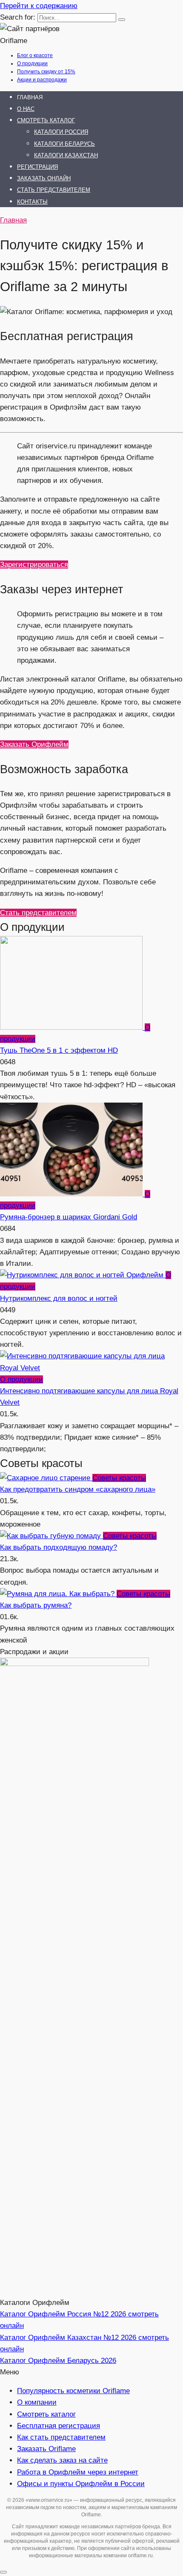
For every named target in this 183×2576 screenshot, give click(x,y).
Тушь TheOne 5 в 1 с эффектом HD (59, 1050)
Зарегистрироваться (34, 565)
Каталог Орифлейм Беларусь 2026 (58, 2361)
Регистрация (37, 167)
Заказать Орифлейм (34, 744)
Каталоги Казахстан (66, 155)
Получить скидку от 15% (46, 72)
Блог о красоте (35, 55)
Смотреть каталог (46, 120)
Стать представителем (54, 190)
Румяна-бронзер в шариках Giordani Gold (69, 1217)
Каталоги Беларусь (64, 144)
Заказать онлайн (44, 178)
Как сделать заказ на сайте (62, 2460)
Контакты (32, 202)
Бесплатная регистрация (59, 2426)
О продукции (32, 64)
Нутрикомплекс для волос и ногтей (59, 1298)
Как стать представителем (61, 2437)
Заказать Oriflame (46, 2449)
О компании (37, 2402)
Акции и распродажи (42, 80)
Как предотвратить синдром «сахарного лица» (78, 1489)
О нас (26, 109)
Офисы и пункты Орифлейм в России (81, 2484)
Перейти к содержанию (39, 6)
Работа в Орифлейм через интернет (78, 2472)
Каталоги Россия (61, 132)
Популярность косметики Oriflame (73, 2391)
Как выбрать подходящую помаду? (59, 1547)
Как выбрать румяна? (36, 1605)
